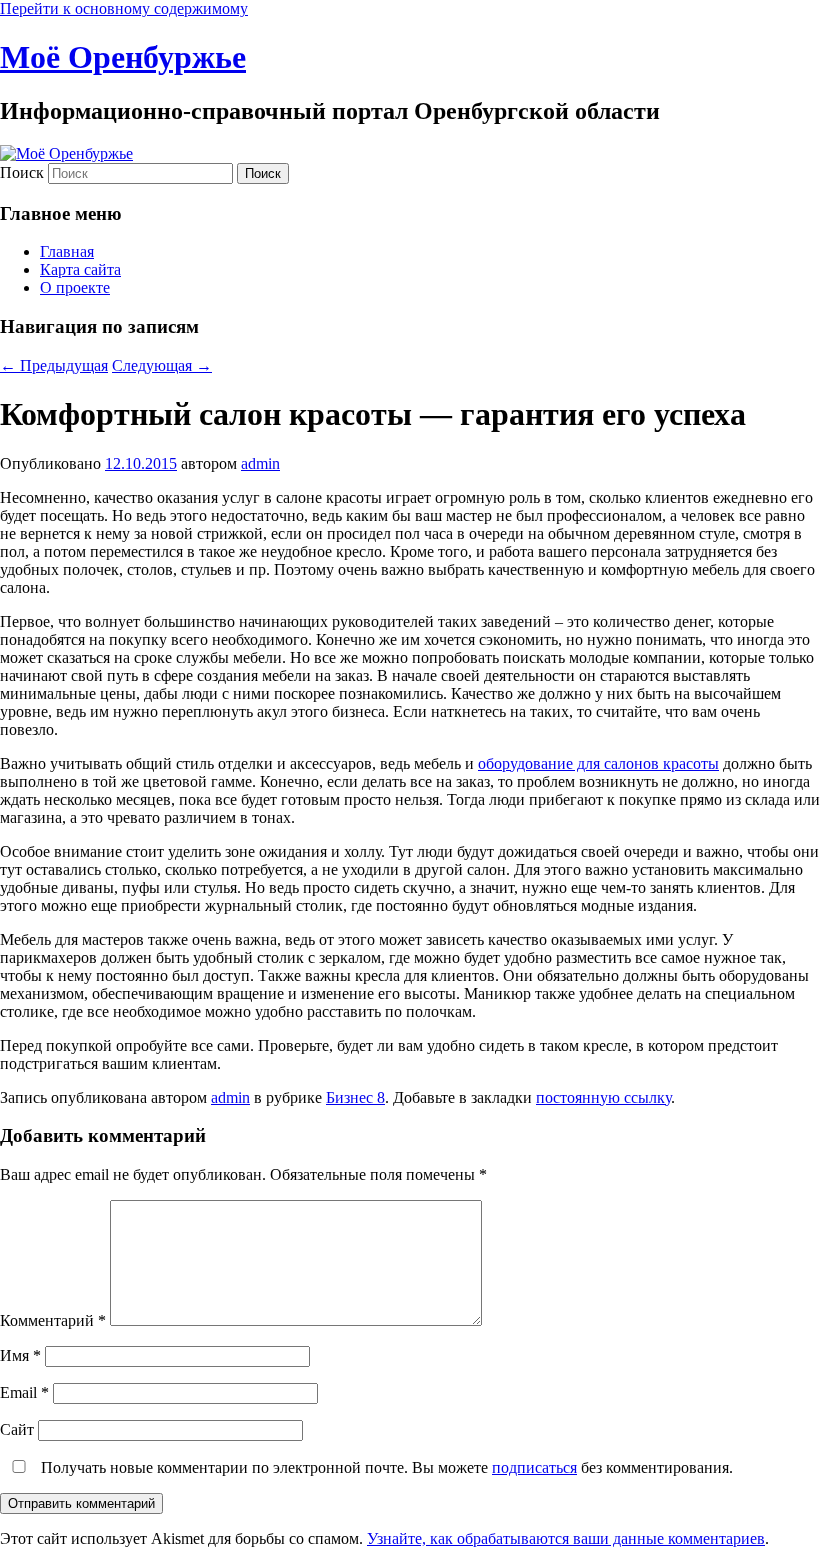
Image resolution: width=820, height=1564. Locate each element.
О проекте (75, 287)
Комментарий (53, 1320)
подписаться (534, 1467)
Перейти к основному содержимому (124, 8)
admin (260, 463)
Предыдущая (54, 365)
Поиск (22, 172)
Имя (20, 1355)
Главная (67, 251)
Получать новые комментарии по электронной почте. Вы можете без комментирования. (385, 1467)
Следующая (162, 365)
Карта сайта (80, 269)
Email (24, 1392)
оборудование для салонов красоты (598, 763)
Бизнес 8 (355, 1097)
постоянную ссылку (603, 1097)
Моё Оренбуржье (123, 57)
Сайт (17, 1429)
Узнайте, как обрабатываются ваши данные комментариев (566, 1538)
